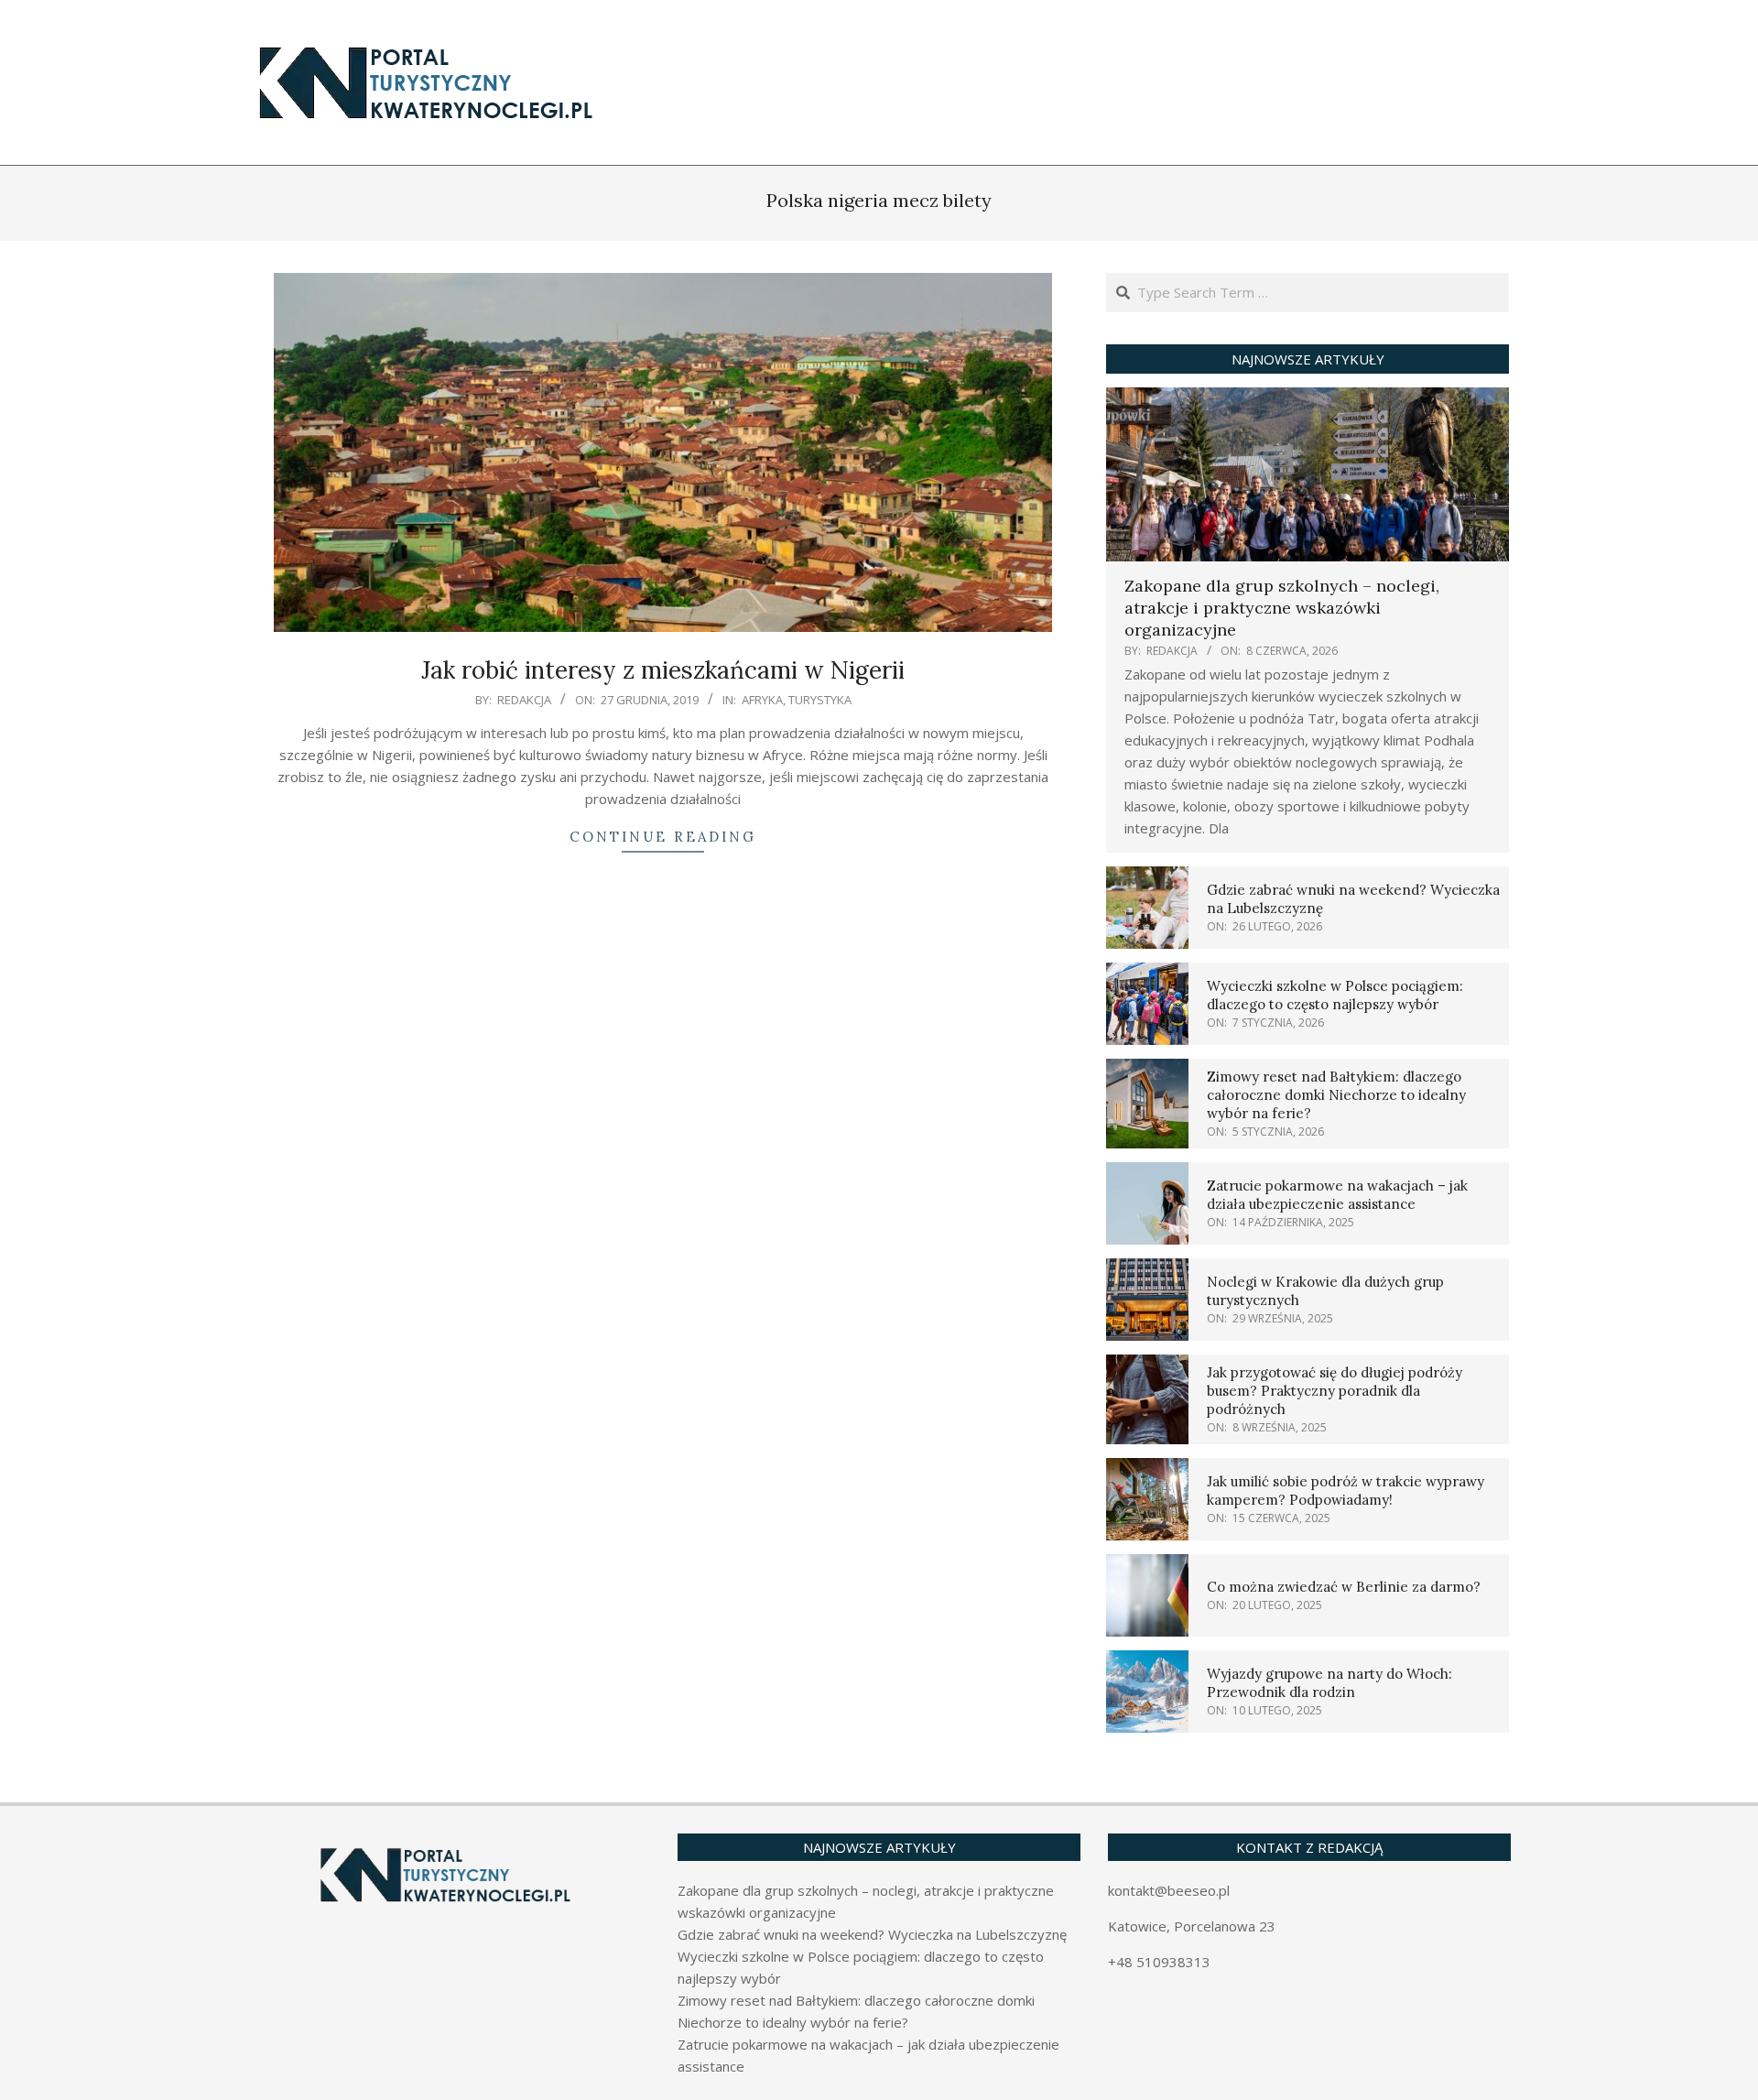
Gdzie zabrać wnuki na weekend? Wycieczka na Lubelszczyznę (872, 1934)
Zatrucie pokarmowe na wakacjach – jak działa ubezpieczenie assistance (1337, 1195)
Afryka (762, 700)
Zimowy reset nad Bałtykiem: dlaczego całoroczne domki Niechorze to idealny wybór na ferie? (1336, 1095)
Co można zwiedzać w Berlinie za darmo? (1344, 1587)
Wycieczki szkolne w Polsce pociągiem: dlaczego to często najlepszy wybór (1335, 995)
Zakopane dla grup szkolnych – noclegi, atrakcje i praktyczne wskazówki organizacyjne (1282, 608)
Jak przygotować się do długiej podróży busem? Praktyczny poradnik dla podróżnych (1335, 1391)
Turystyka (820, 700)
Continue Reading (663, 837)
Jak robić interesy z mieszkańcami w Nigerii (663, 670)
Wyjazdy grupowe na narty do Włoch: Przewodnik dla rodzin (1329, 1683)
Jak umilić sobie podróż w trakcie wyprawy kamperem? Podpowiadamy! (1346, 1491)
